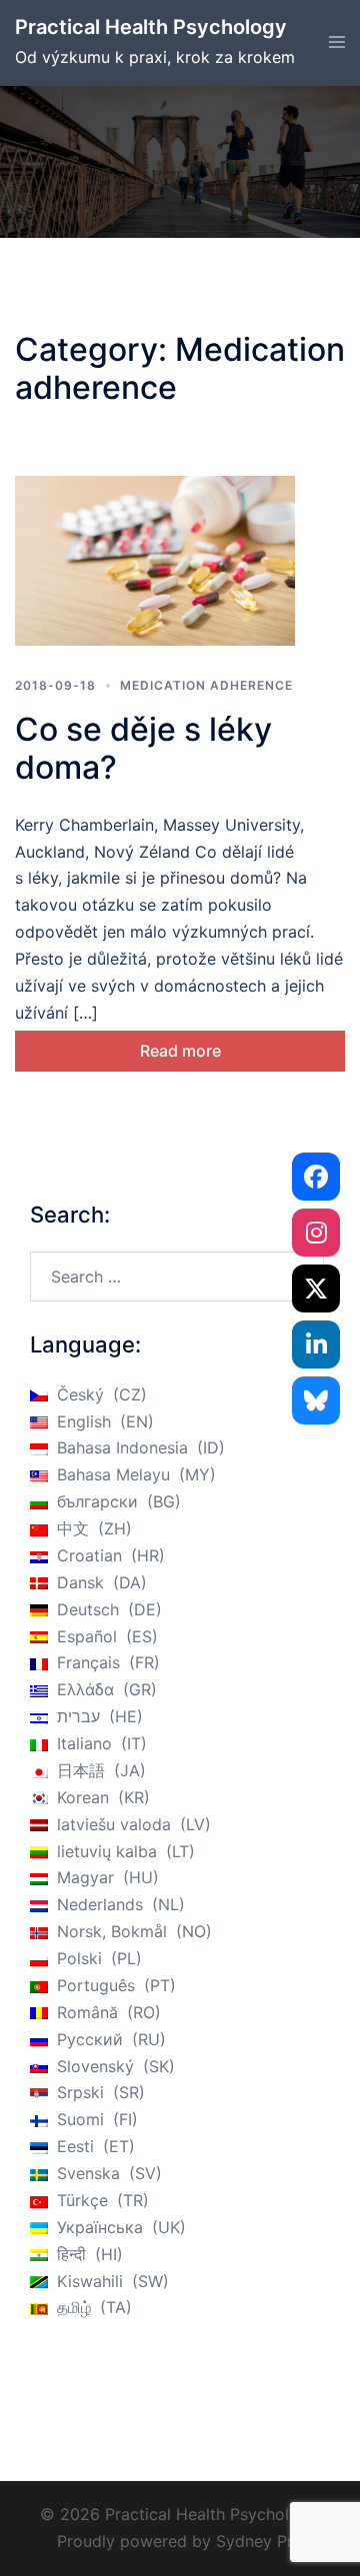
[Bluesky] (316, 1400)
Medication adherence (206, 685)
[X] (316, 1288)
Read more (180, 1051)
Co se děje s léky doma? (143, 748)
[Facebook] (316, 1177)
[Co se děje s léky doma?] (155, 561)
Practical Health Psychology (151, 27)
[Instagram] (316, 1233)
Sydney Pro (259, 2541)
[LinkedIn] (316, 1344)
